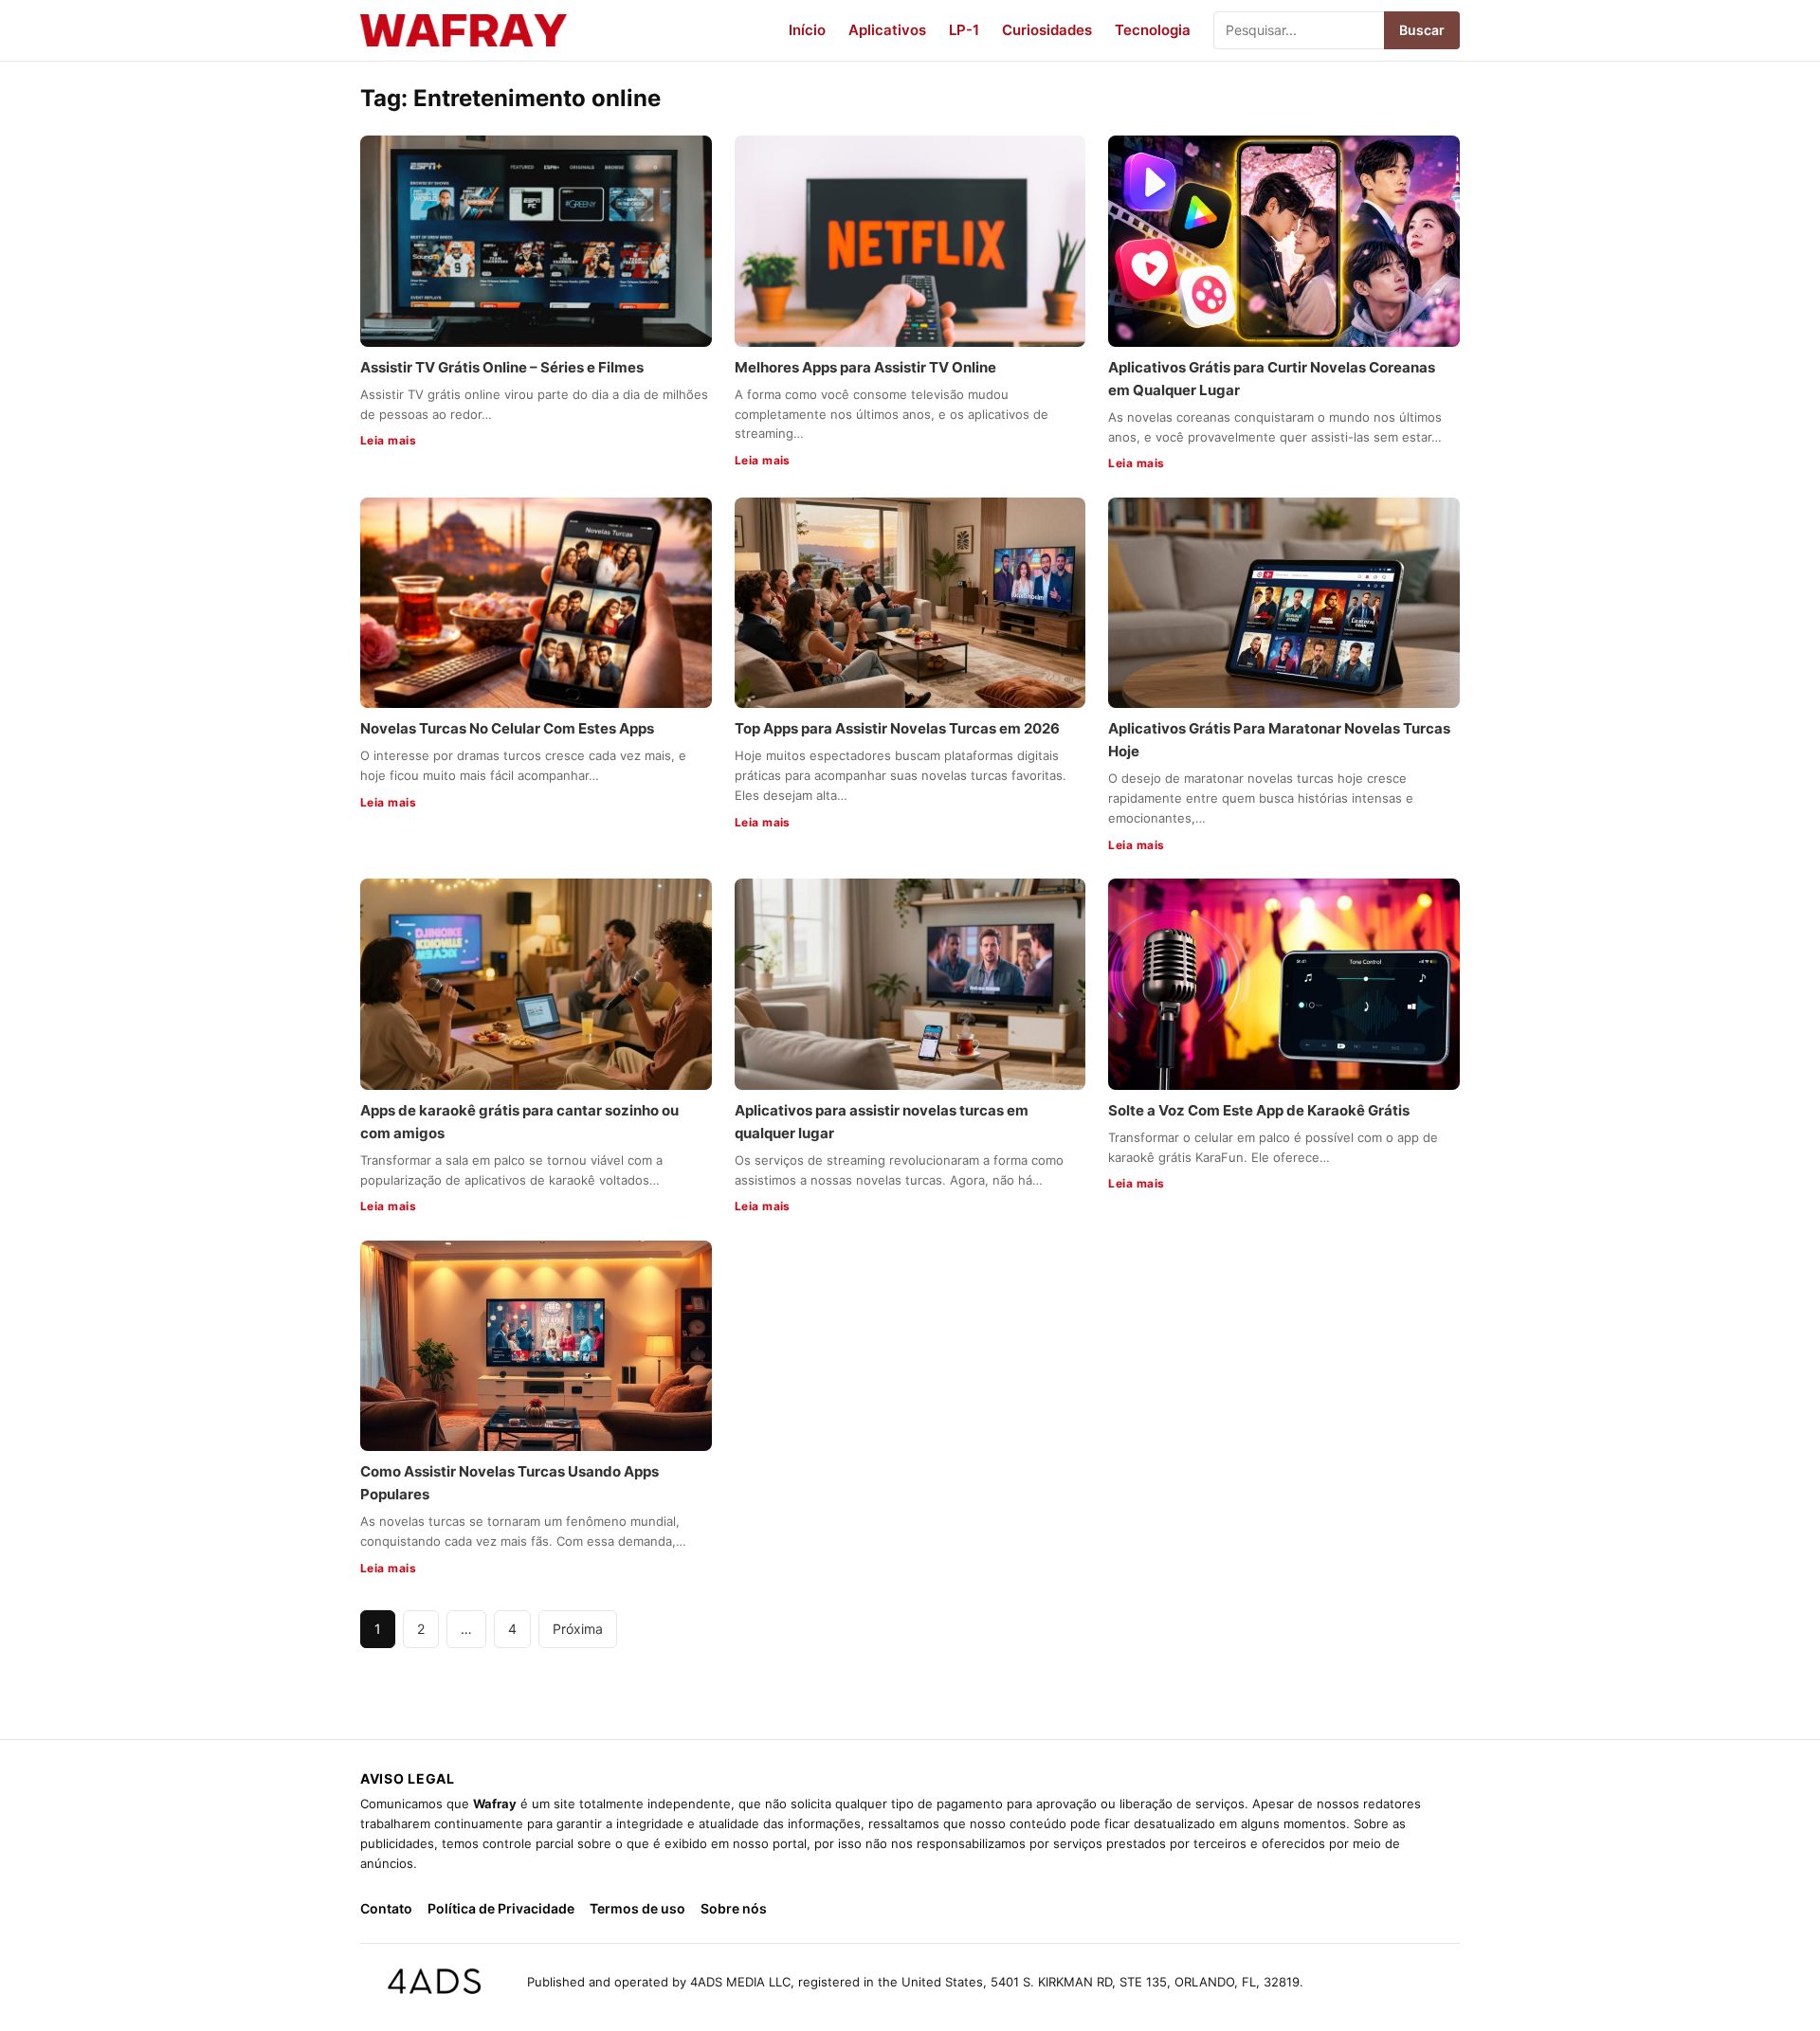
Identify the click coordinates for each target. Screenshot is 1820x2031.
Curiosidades (1047, 30)
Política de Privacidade (501, 1908)
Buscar (1422, 30)
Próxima (578, 1629)
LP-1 (964, 30)
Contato (386, 1908)
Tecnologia (1153, 30)
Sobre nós (734, 1908)
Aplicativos (887, 30)
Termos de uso (637, 1908)
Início (807, 30)
